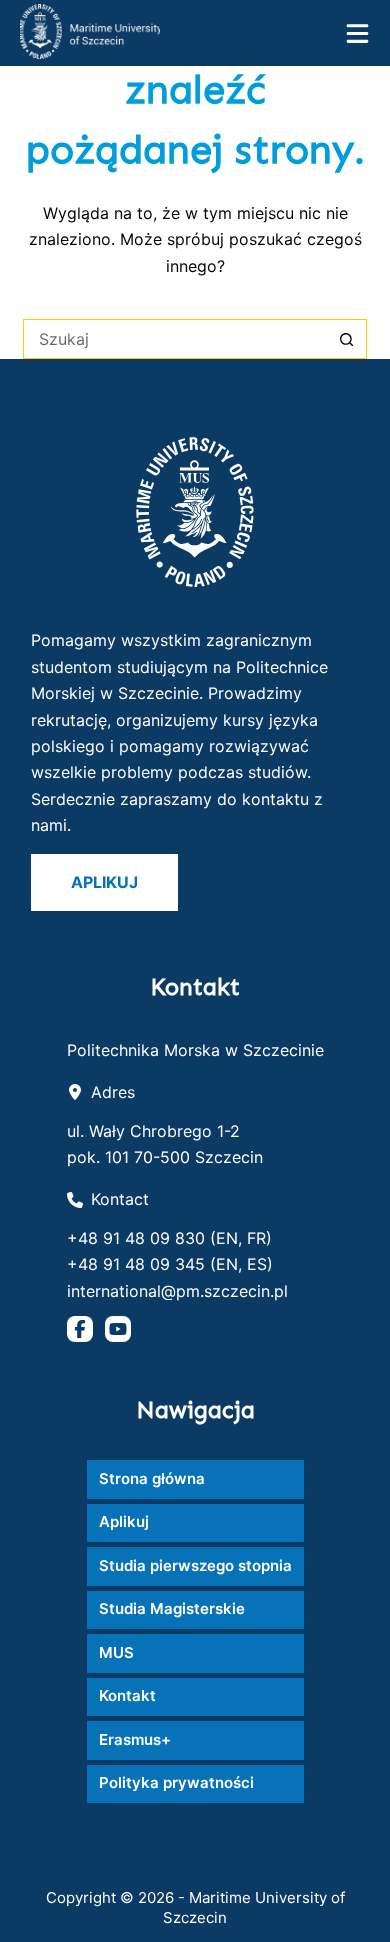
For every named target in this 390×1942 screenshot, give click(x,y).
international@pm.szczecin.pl (177, 1291)
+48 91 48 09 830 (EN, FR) (169, 1238)
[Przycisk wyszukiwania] (347, 339)
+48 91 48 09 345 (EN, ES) (170, 1264)
